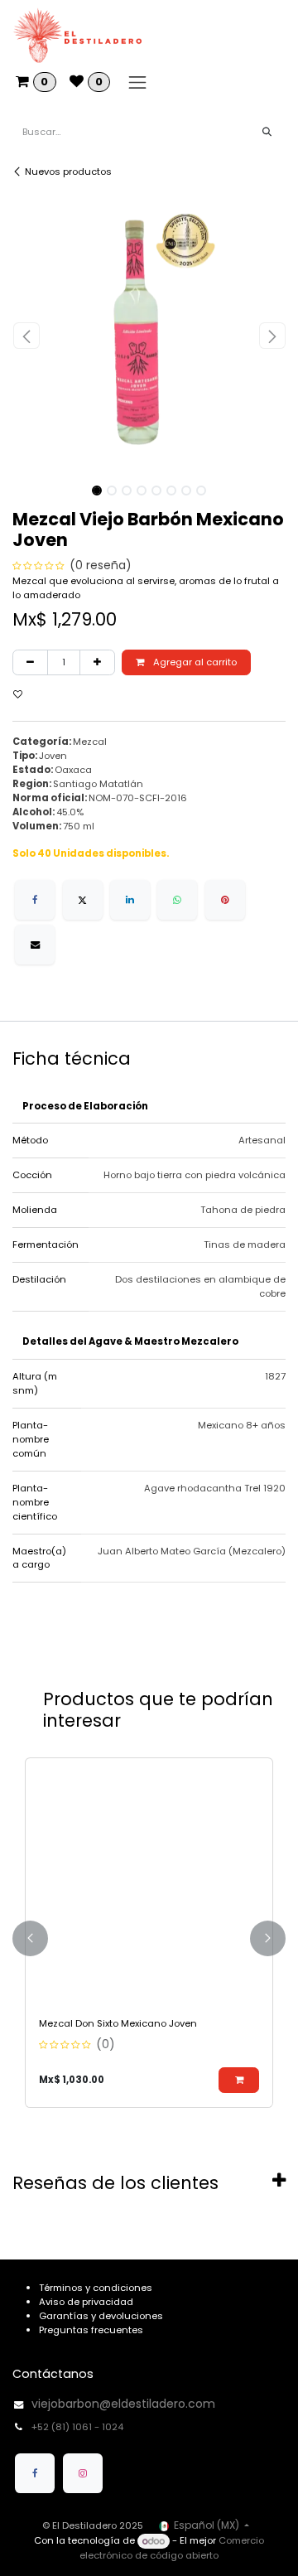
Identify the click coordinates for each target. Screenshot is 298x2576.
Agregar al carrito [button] (194, 662)
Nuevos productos (68, 172)
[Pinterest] (225, 900)
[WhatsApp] (177, 900)
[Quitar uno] (30, 662)
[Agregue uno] (97, 662)
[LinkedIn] (130, 900)
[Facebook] (35, 900)
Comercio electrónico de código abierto (172, 2548)
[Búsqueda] (267, 132)
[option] (149, 1938)
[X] (83, 900)
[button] (26, 336)
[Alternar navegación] (137, 82)
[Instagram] (83, 2473)
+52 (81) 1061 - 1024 (79, 2427)
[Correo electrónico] (35, 945)
